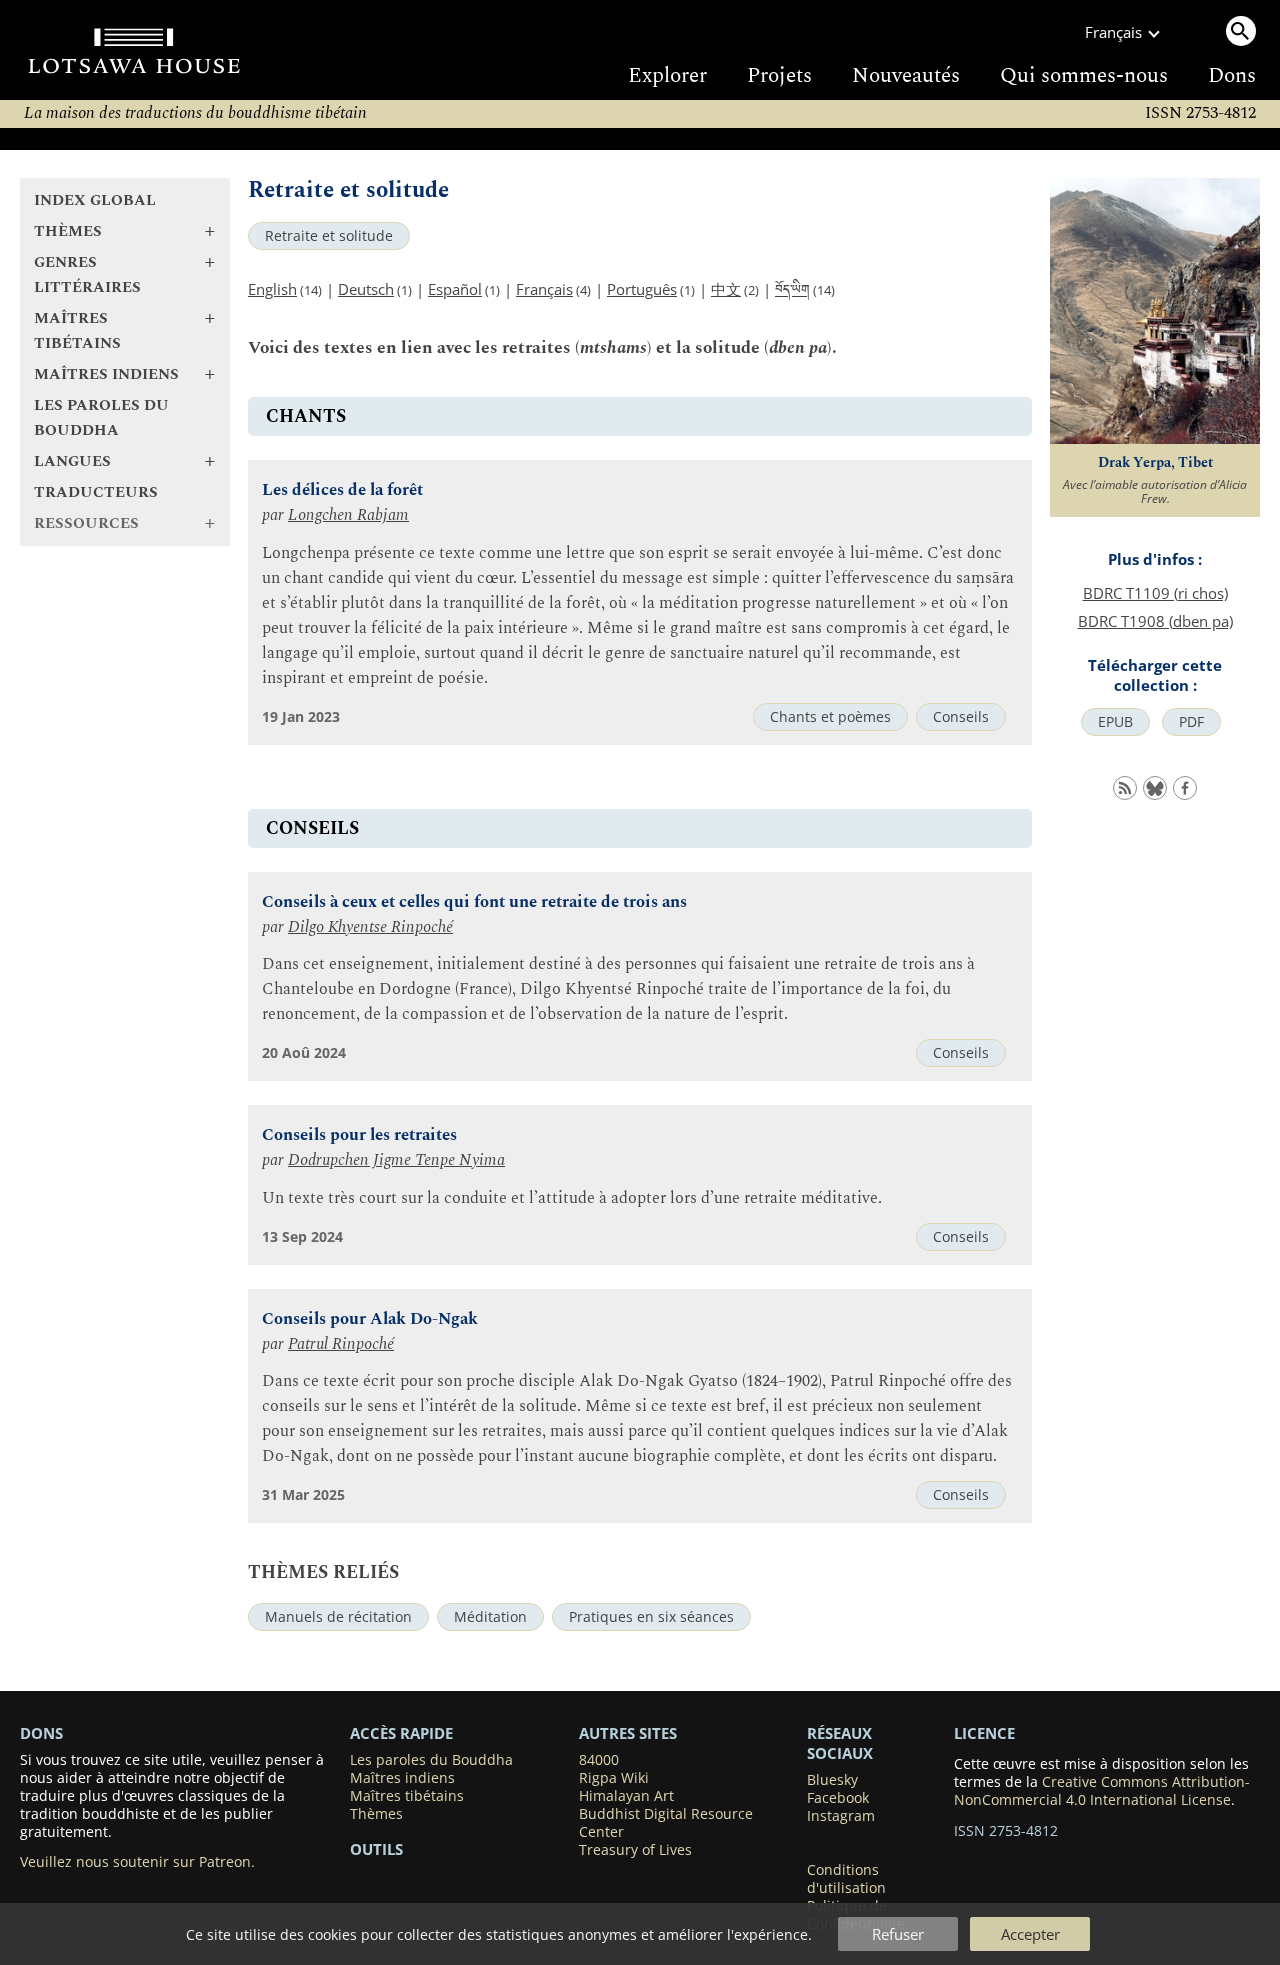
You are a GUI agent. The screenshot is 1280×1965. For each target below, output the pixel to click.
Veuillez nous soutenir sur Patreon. (137, 1862)
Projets (779, 76)
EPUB (1115, 722)
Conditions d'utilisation (846, 1879)
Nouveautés (906, 76)
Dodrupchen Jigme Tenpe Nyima (396, 1160)
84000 (599, 1760)
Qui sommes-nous (1084, 76)
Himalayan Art (626, 1796)
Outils (376, 1849)
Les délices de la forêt (342, 490)
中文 (726, 289)
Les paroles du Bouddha (101, 418)
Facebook (838, 1798)
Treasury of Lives (635, 1850)
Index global (95, 200)
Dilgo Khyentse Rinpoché (370, 927)
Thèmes (376, 1814)
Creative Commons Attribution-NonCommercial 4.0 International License (1102, 1791)
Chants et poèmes (830, 717)
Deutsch (366, 289)
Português (642, 289)
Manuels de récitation (338, 1617)
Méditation (490, 1617)
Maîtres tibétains (407, 1796)
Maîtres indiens (402, 1778)
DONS (41, 1733)
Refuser (898, 1934)
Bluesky (832, 1780)
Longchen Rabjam (348, 515)
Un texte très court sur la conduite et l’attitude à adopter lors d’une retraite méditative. (572, 1198)
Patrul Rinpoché (341, 1344)
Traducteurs (96, 492)
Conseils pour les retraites (359, 1135)
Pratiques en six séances (651, 1617)
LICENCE (984, 1733)
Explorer (667, 76)
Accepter (1030, 1934)
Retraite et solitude (329, 236)
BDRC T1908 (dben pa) (1155, 621)
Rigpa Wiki (614, 1778)
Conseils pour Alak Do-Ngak (370, 1319)
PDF (1191, 722)
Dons (1232, 76)
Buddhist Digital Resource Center (666, 1823)
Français (544, 289)
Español (455, 289)
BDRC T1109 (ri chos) (1155, 593)
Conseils (961, 717)
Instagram (841, 1816)
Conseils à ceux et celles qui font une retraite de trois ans (474, 902)
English (272, 289)
